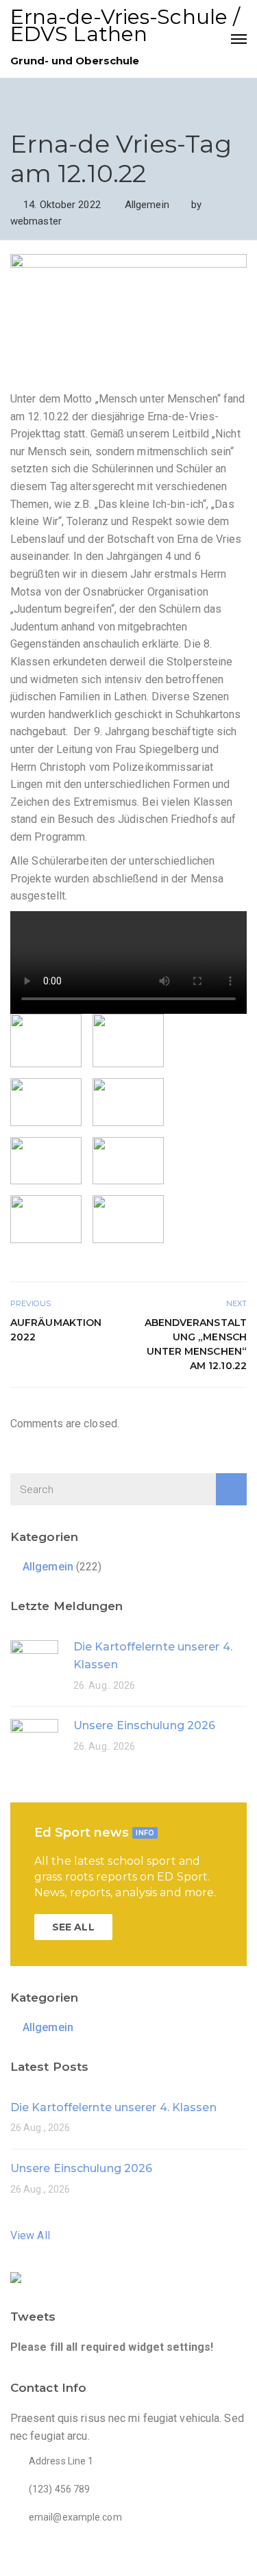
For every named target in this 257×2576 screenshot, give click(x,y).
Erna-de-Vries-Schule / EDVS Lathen (125, 25)
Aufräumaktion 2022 (56, 1330)
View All (30, 2235)
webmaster (36, 221)
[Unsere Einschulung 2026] (34, 1742)
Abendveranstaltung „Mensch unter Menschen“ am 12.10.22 (196, 1344)
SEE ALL (73, 1927)
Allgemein (147, 205)
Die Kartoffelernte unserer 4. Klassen (113, 2107)
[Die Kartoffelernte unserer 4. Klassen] (34, 1663)
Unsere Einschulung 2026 (144, 1725)
